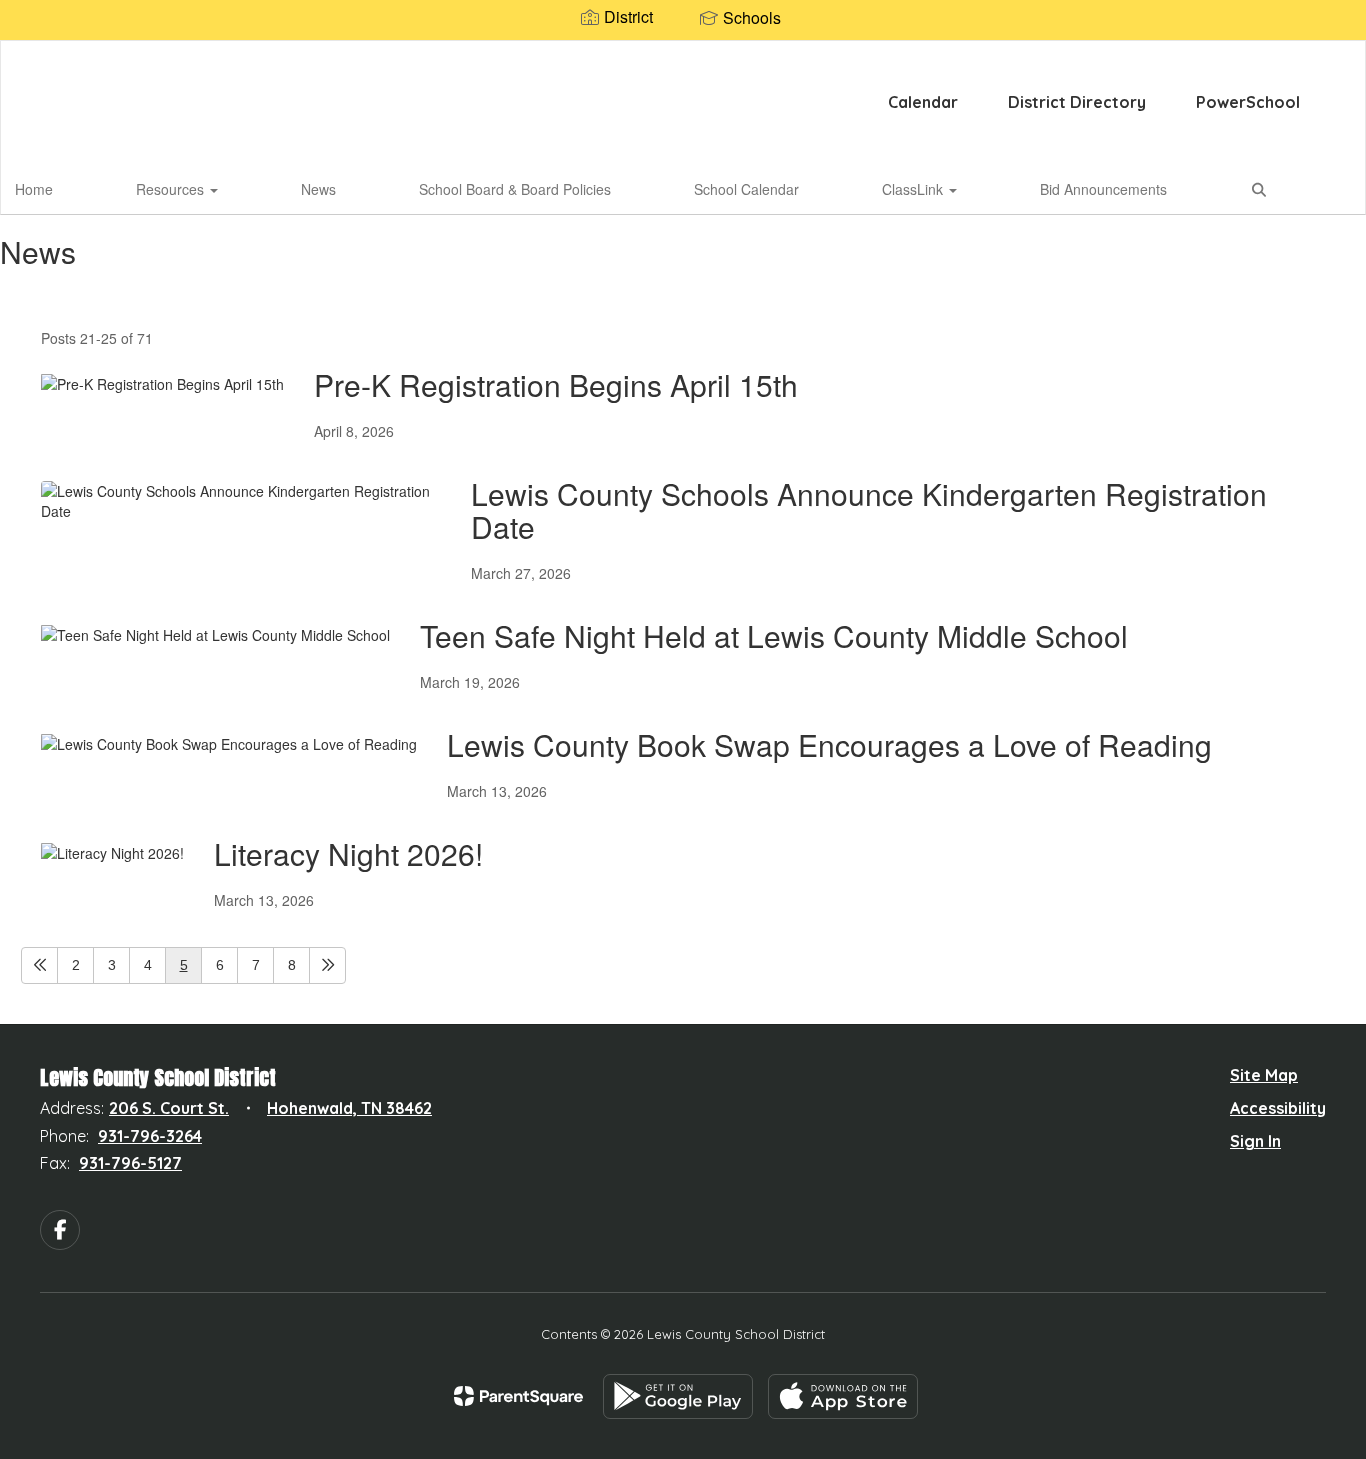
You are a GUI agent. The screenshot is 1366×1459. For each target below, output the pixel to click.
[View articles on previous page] (39, 965)
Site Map (1264, 1075)
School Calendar (746, 189)
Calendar (923, 102)
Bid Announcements (1103, 189)
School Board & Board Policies (515, 189)
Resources (172, 189)
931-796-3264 (150, 1136)
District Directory (1077, 102)
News (318, 189)
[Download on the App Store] (843, 1396)
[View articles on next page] (327, 965)
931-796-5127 (130, 1163)
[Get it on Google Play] (678, 1396)
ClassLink (914, 189)
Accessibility (1278, 1108)
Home (34, 189)
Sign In (1255, 1141)
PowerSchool (1248, 102)
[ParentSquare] (518, 1396)
